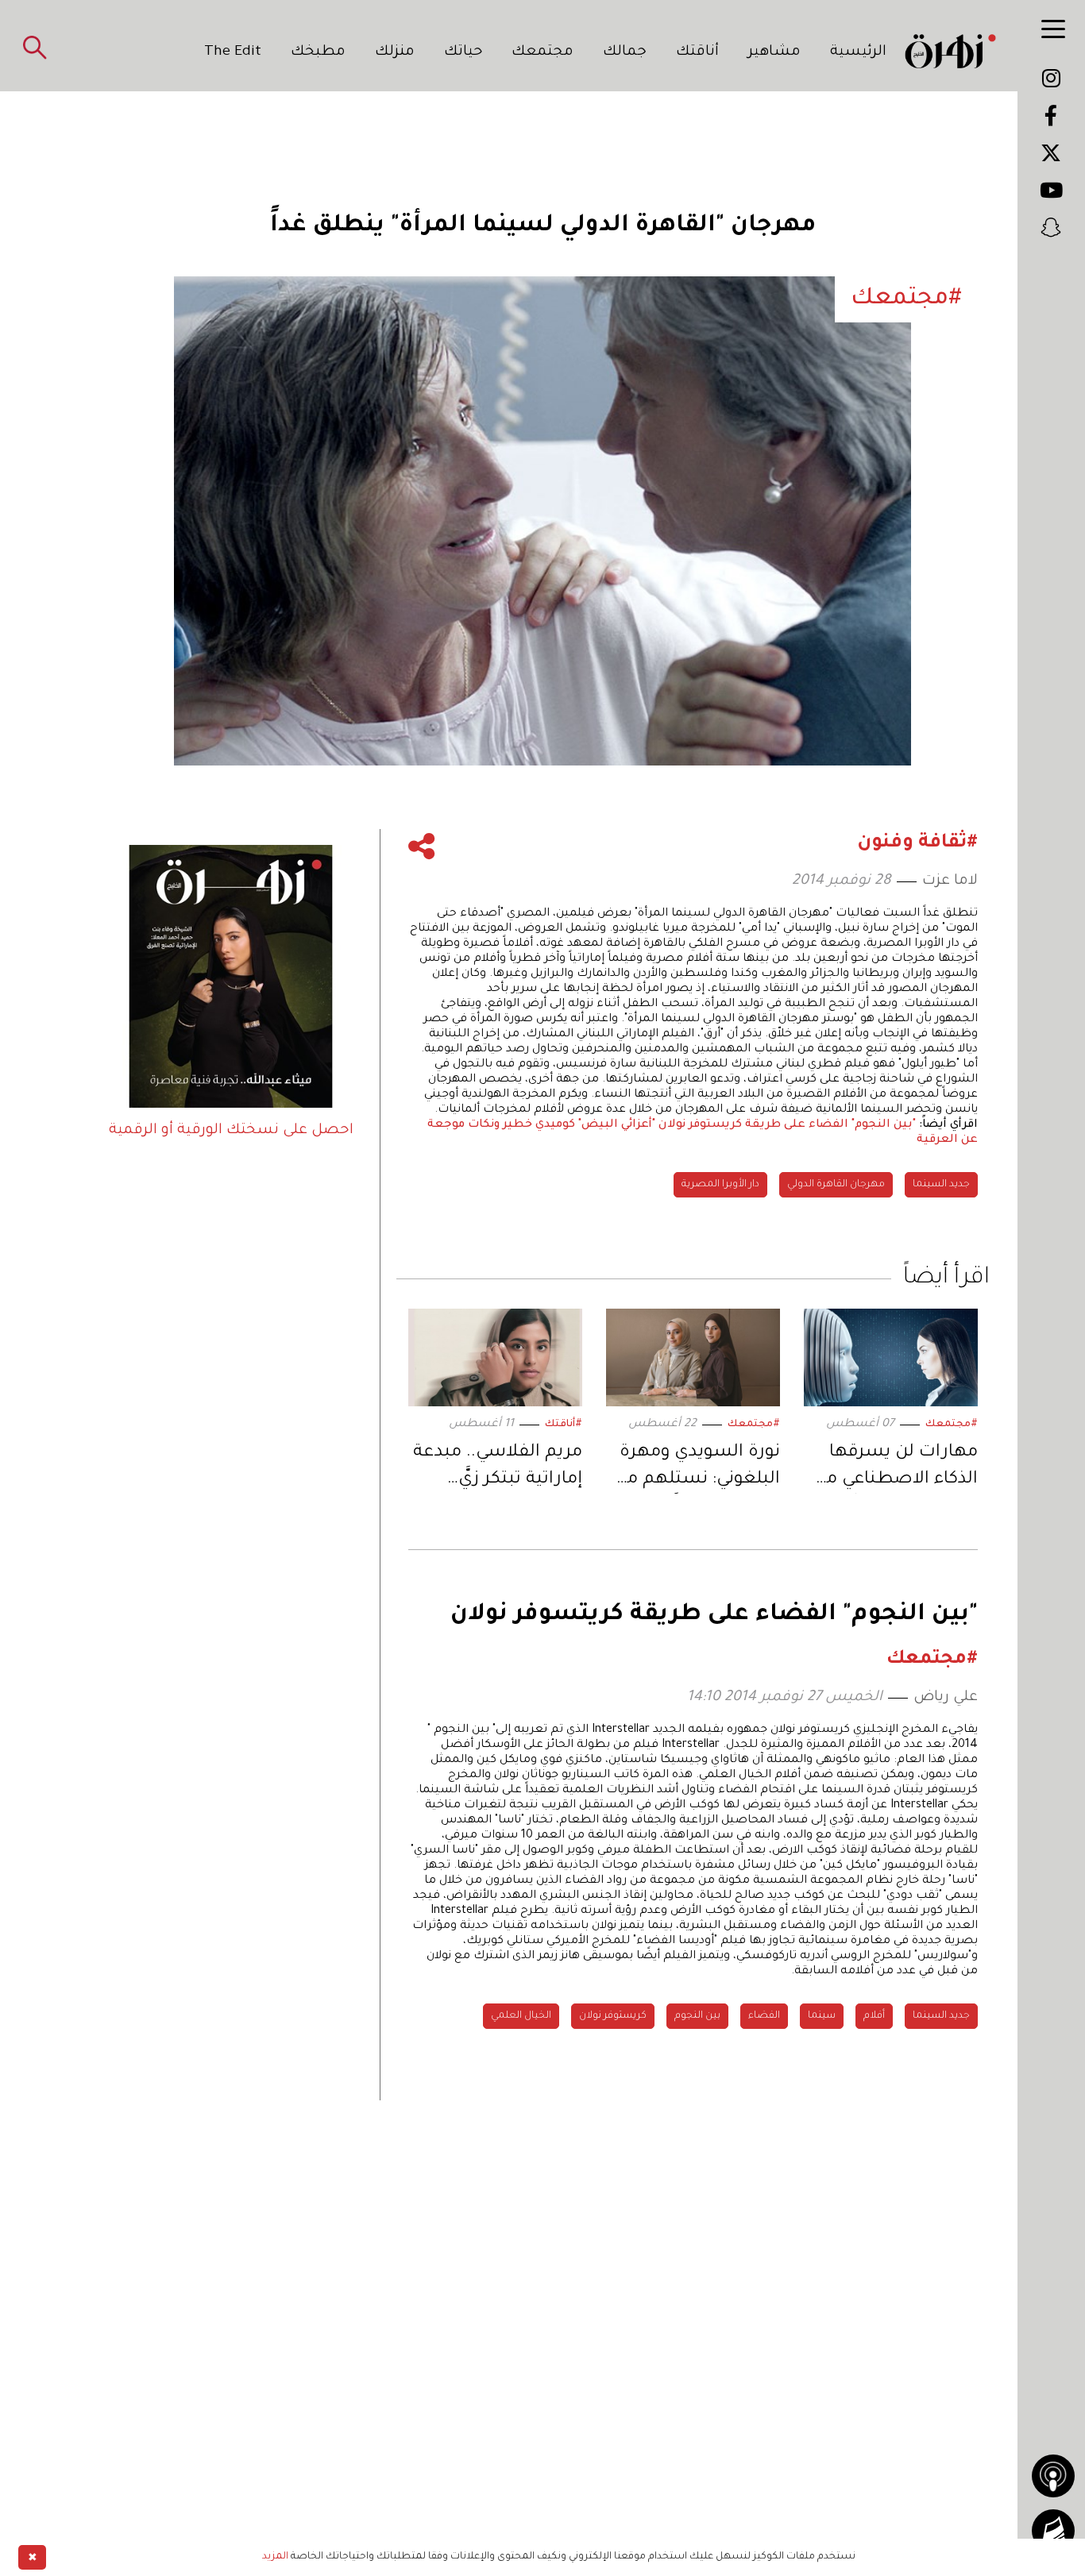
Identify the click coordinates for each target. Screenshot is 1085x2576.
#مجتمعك (952, 1425)
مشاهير (774, 52)
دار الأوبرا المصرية (720, 1185)
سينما (822, 2016)
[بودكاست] (1053, 2476)
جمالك (625, 52)
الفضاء (764, 2016)
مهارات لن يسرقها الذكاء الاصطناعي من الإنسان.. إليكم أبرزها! (895, 1469)
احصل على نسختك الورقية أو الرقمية (231, 1131)
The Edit (233, 52)
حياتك (463, 52)
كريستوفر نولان (613, 2016)
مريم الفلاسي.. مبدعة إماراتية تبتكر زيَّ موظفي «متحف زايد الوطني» (498, 1469)
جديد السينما (941, 1185)
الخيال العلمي (521, 2016)
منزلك (395, 52)
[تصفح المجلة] (1053, 2531)
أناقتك (697, 52)
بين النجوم (697, 2016)
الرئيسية (858, 52)
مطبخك (318, 52)
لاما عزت (950, 881)
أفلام (874, 2016)
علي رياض (946, 1698)
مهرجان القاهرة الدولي (836, 1185)
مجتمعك (542, 52)
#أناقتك (564, 1425)
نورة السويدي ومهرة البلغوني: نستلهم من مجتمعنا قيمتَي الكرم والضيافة (697, 1469)
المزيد (275, 2557)
